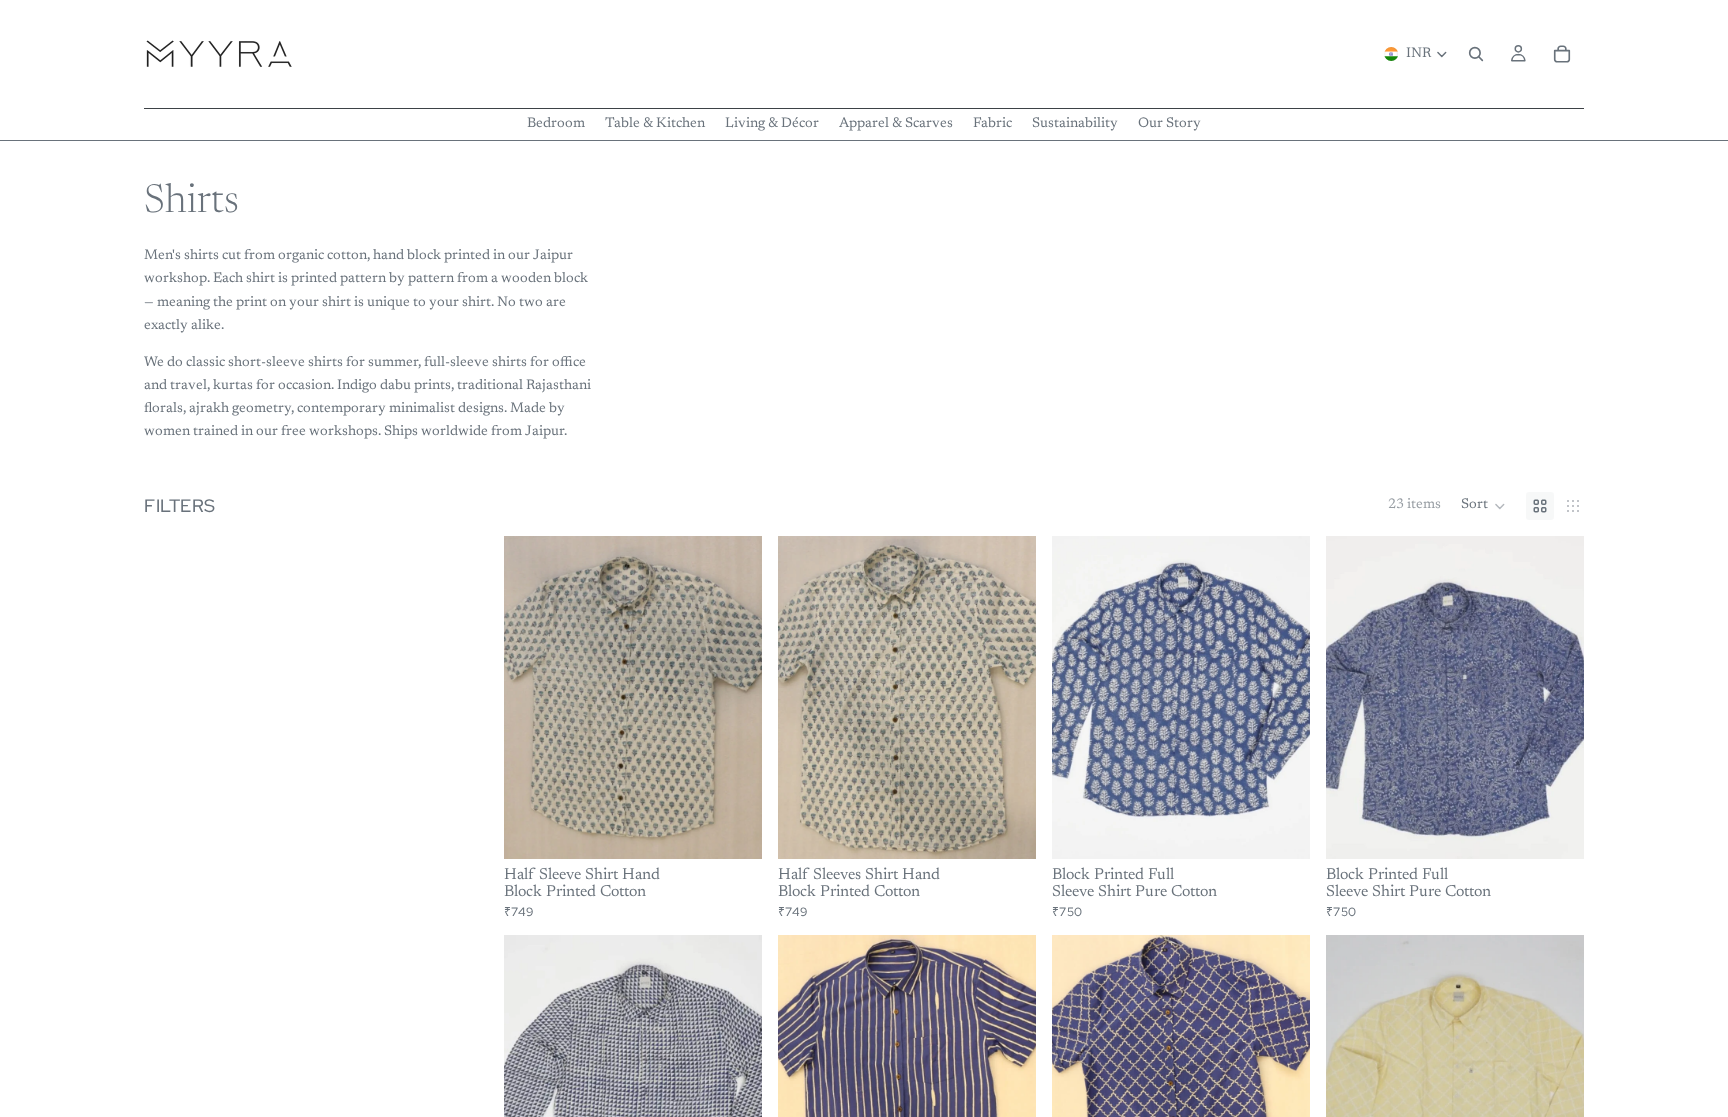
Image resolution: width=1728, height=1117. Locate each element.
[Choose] (731, 828)
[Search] (1476, 54)
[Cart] (1562, 54)
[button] (1483, 506)
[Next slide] (732, 697)
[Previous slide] (534, 697)
